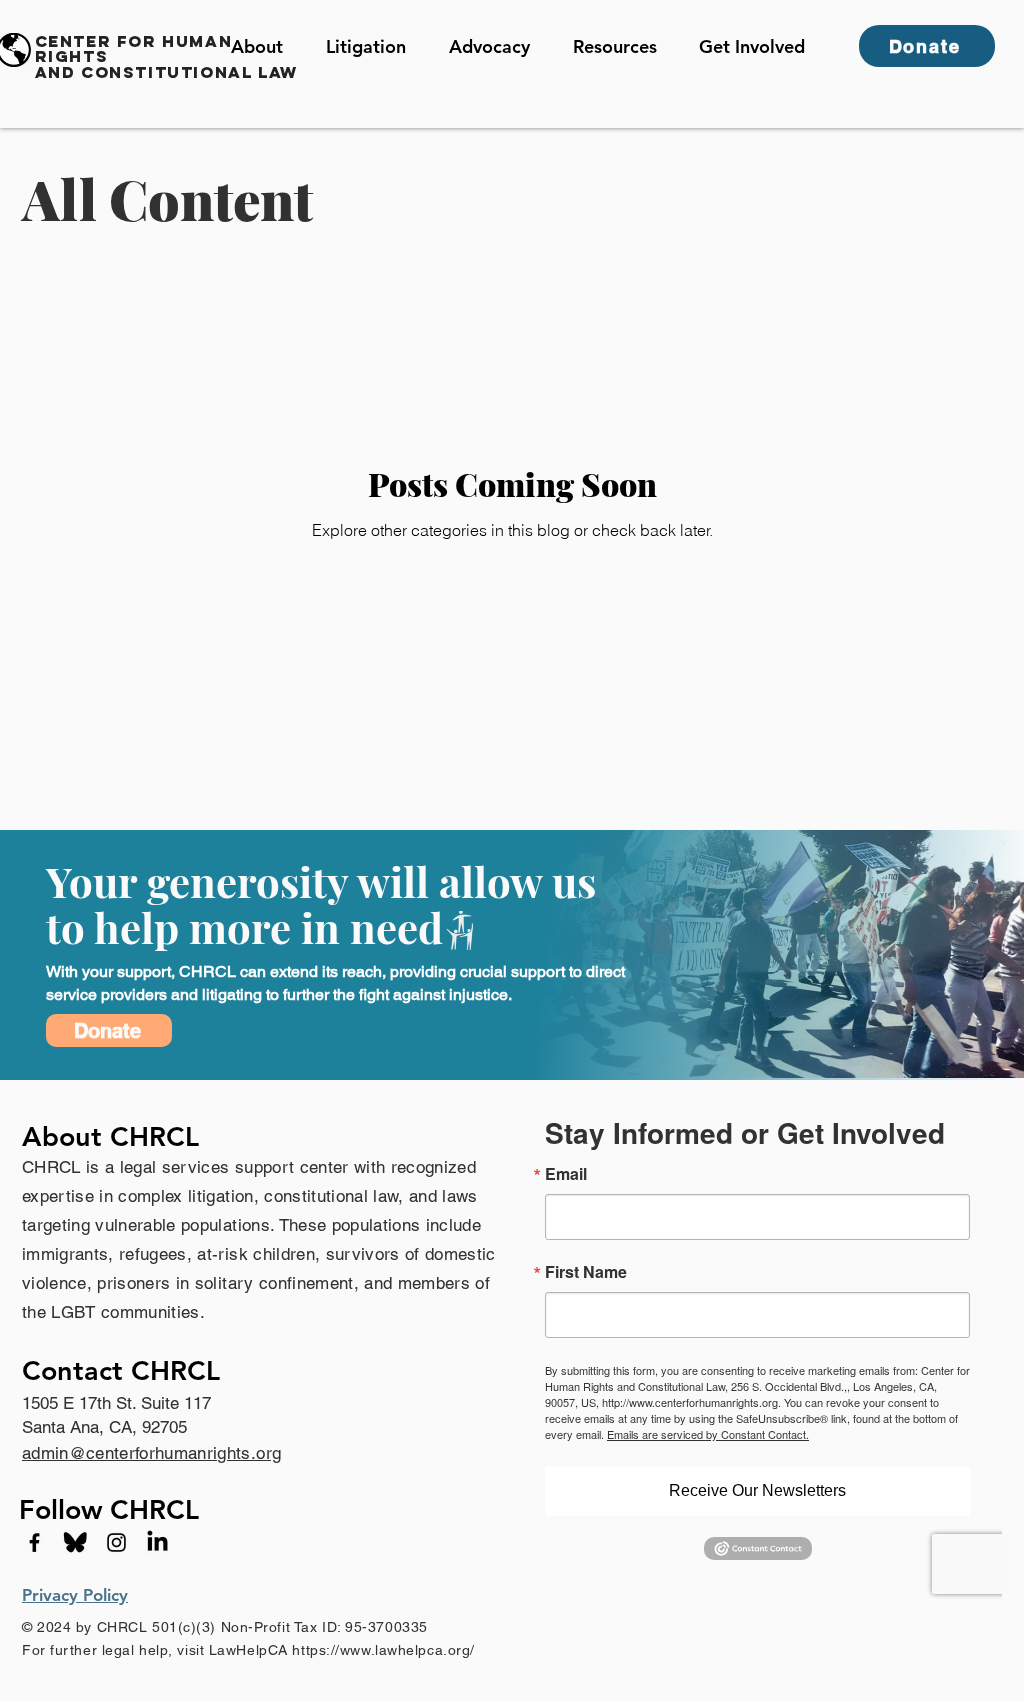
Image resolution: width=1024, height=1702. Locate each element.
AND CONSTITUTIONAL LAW (166, 72)
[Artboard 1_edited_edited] (75, 1542)
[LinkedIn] (157, 1542)
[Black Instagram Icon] (116, 1542)
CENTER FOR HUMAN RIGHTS (134, 48)
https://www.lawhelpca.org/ (383, 1650)
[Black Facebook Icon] (34, 1542)
